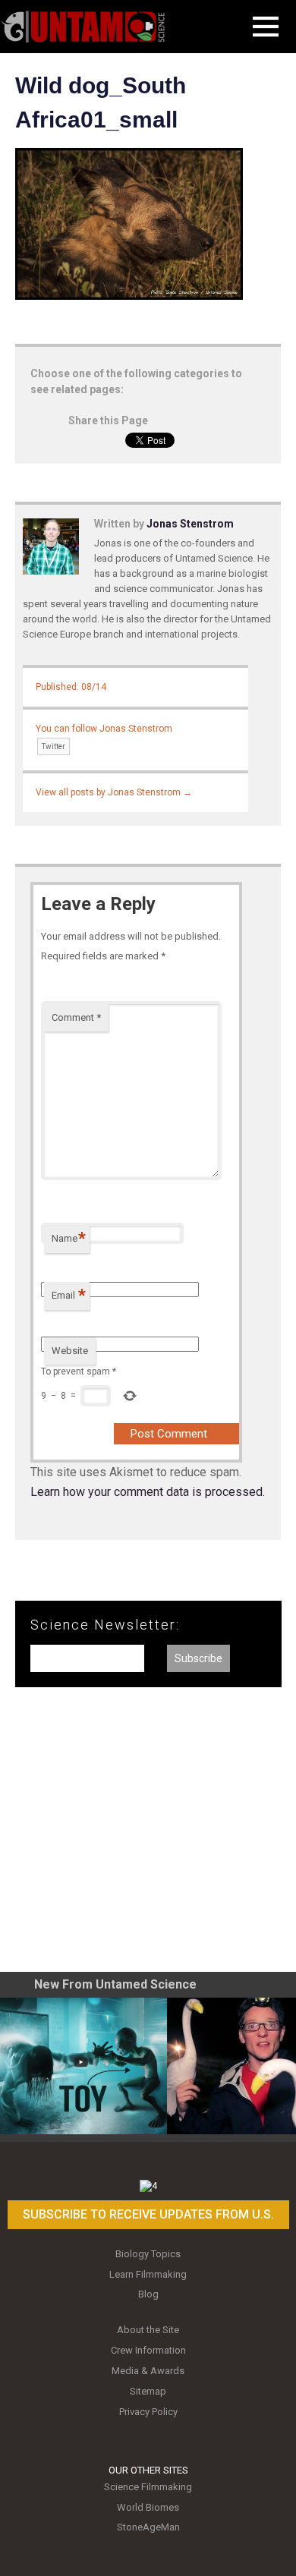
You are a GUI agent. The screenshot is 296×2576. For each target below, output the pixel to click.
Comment (76, 1017)
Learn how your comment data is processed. (148, 1492)
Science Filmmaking (148, 2487)
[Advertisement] (148, 1835)
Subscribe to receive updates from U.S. (148, 2214)
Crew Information (148, 2350)
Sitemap (148, 2391)
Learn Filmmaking (148, 2274)
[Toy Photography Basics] (83, 2066)
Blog (148, 2294)
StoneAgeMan (148, 2527)
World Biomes (148, 2507)
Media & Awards (148, 2371)
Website (70, 1351)
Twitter (54, 746)
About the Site (148, 2330)
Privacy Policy (148, 2412)
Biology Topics (148, 2254)
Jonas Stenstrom (190, 524)
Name (69, 1238)
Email (69, 1295)
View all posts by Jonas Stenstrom (114, 792)
